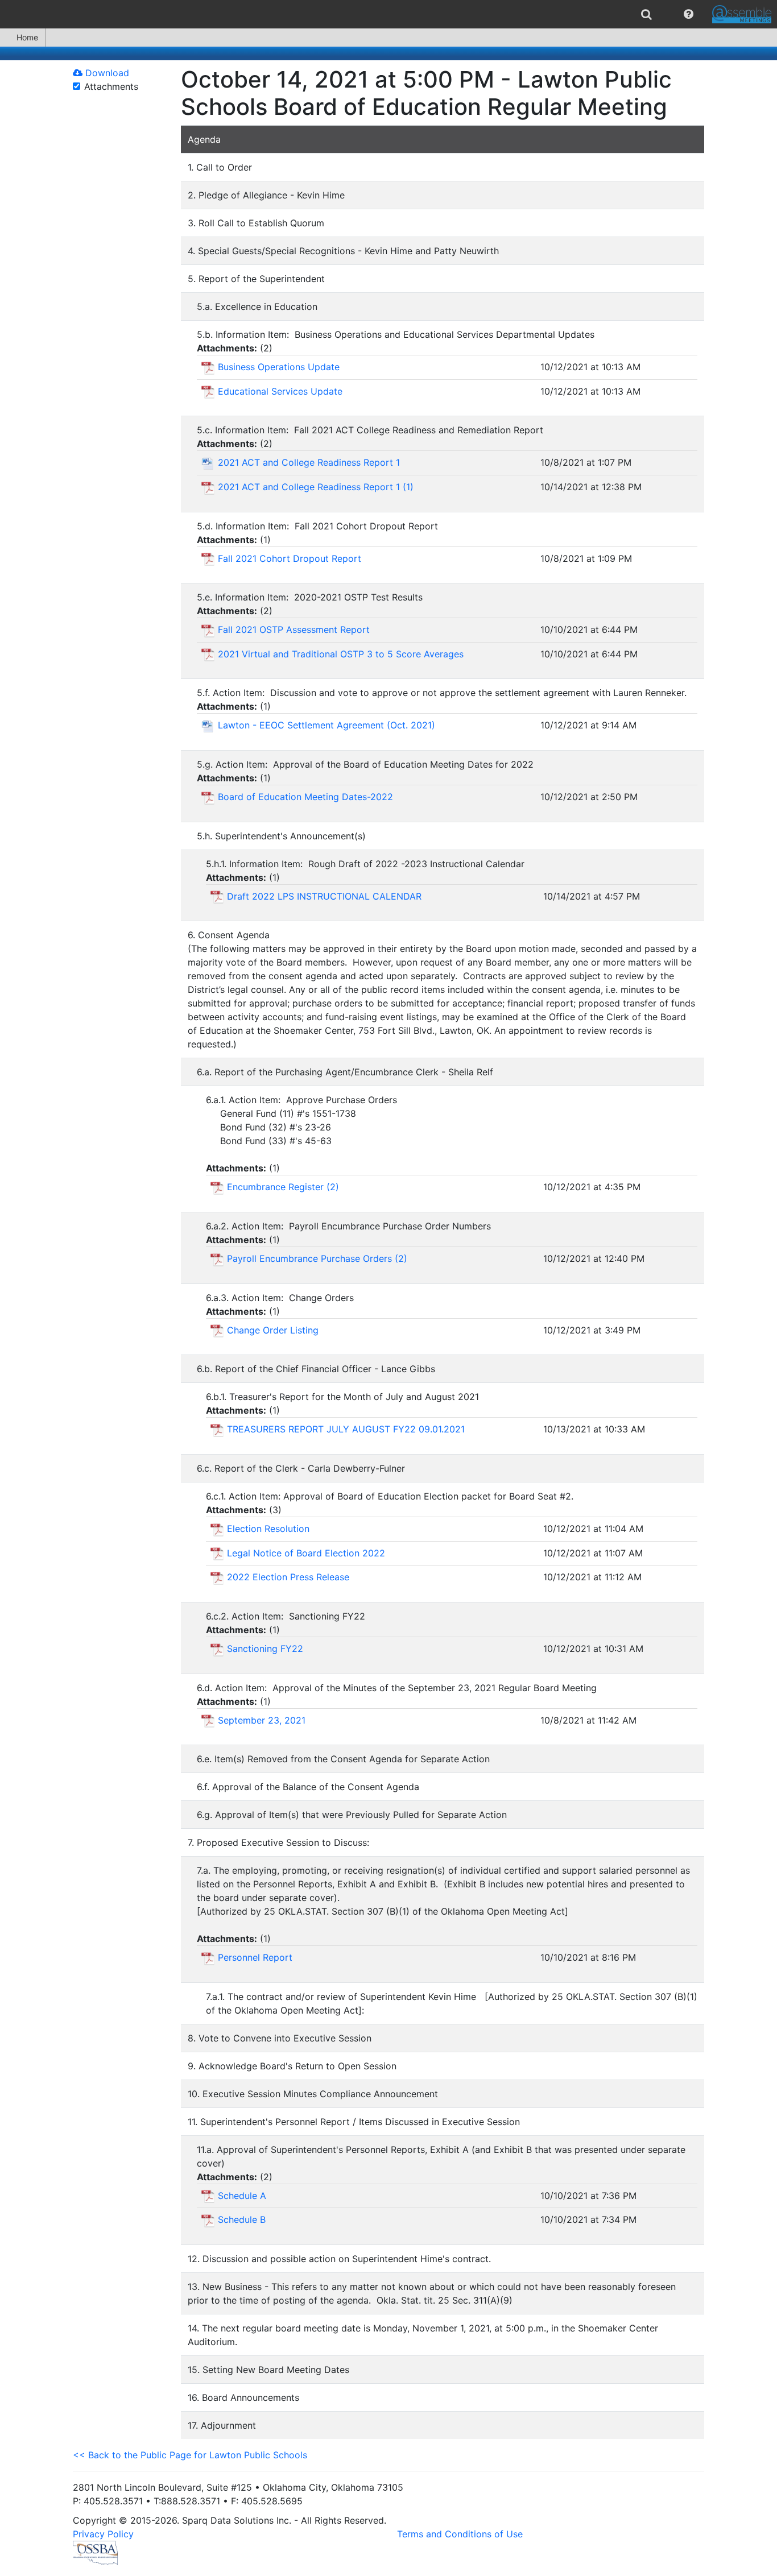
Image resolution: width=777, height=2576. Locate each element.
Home (27, 37)
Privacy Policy (103, 2534)
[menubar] (388, 14)
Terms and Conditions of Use (460, 2534)
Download (106, 73)
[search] (646, 14)
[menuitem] (646, 14)
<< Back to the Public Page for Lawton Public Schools (190, 2455)
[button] (689, 14)
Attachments (111, 86)
